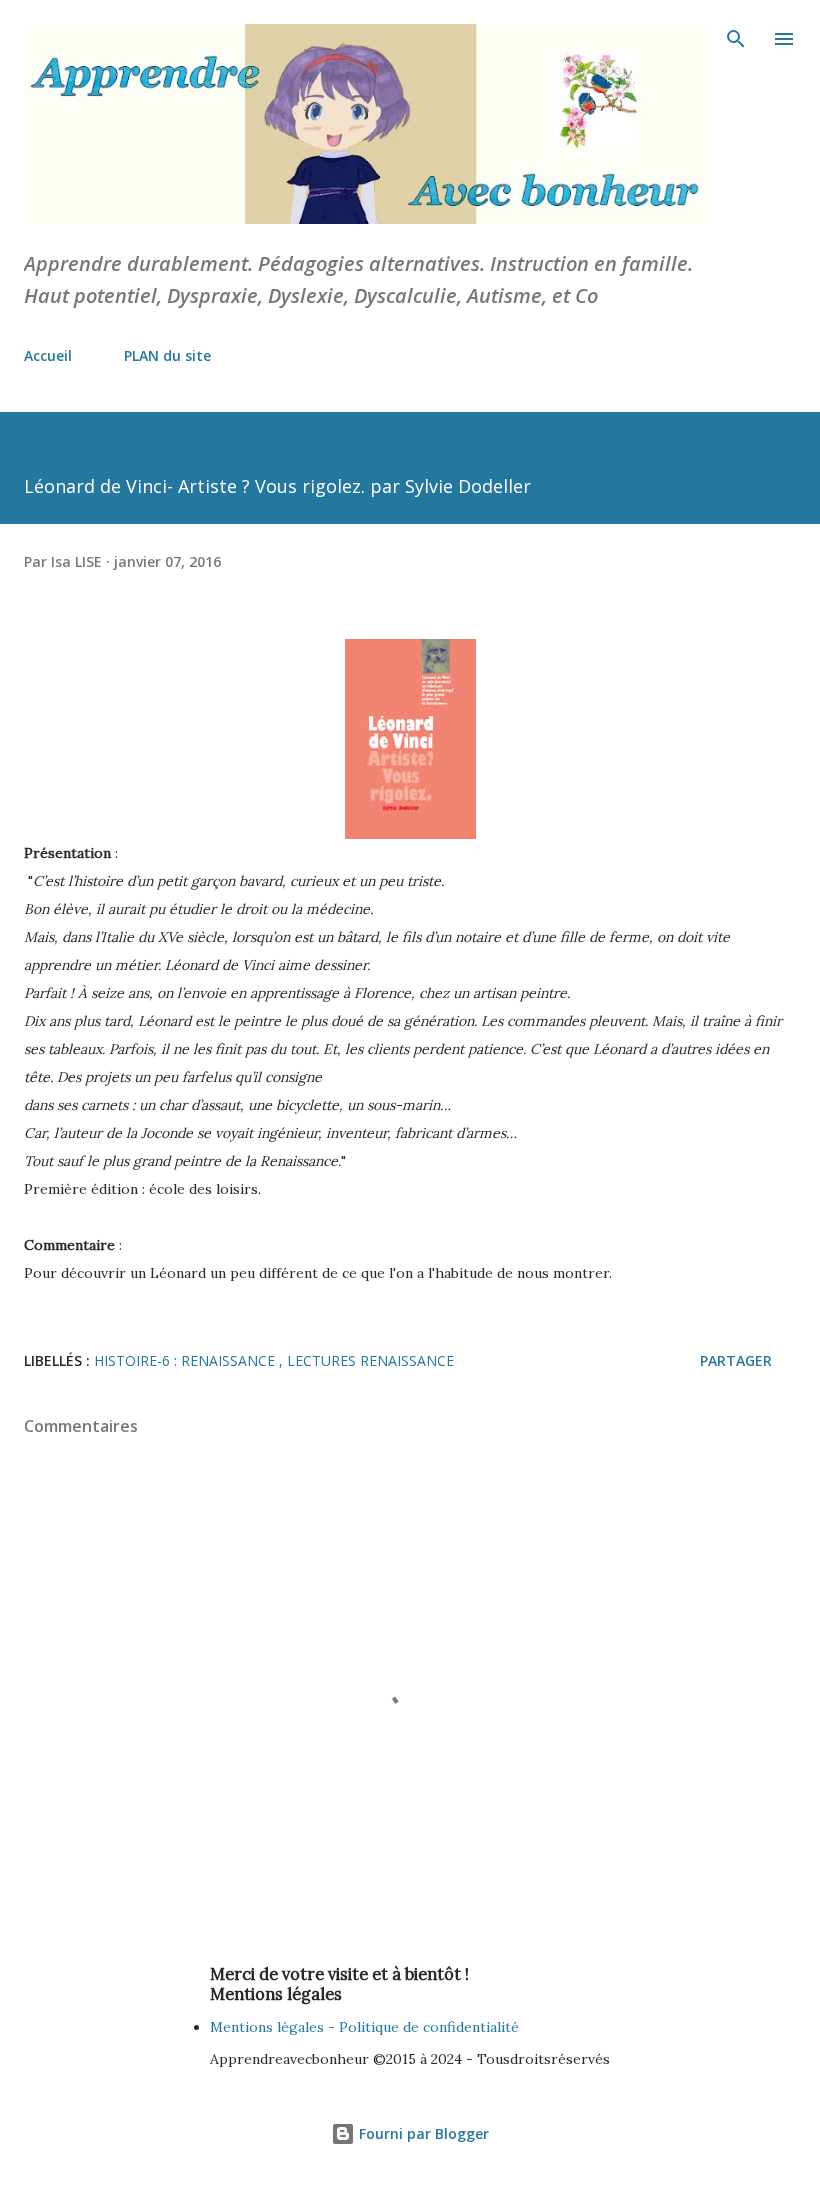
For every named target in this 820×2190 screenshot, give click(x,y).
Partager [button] (736, 1360)
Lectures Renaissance (370, 1360)
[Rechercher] (736, 36)
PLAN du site (167, 355)
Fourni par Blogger (422, 2133)
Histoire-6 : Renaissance (186, 1360)
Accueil (48, 355)
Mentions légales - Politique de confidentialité (364, 2027)
